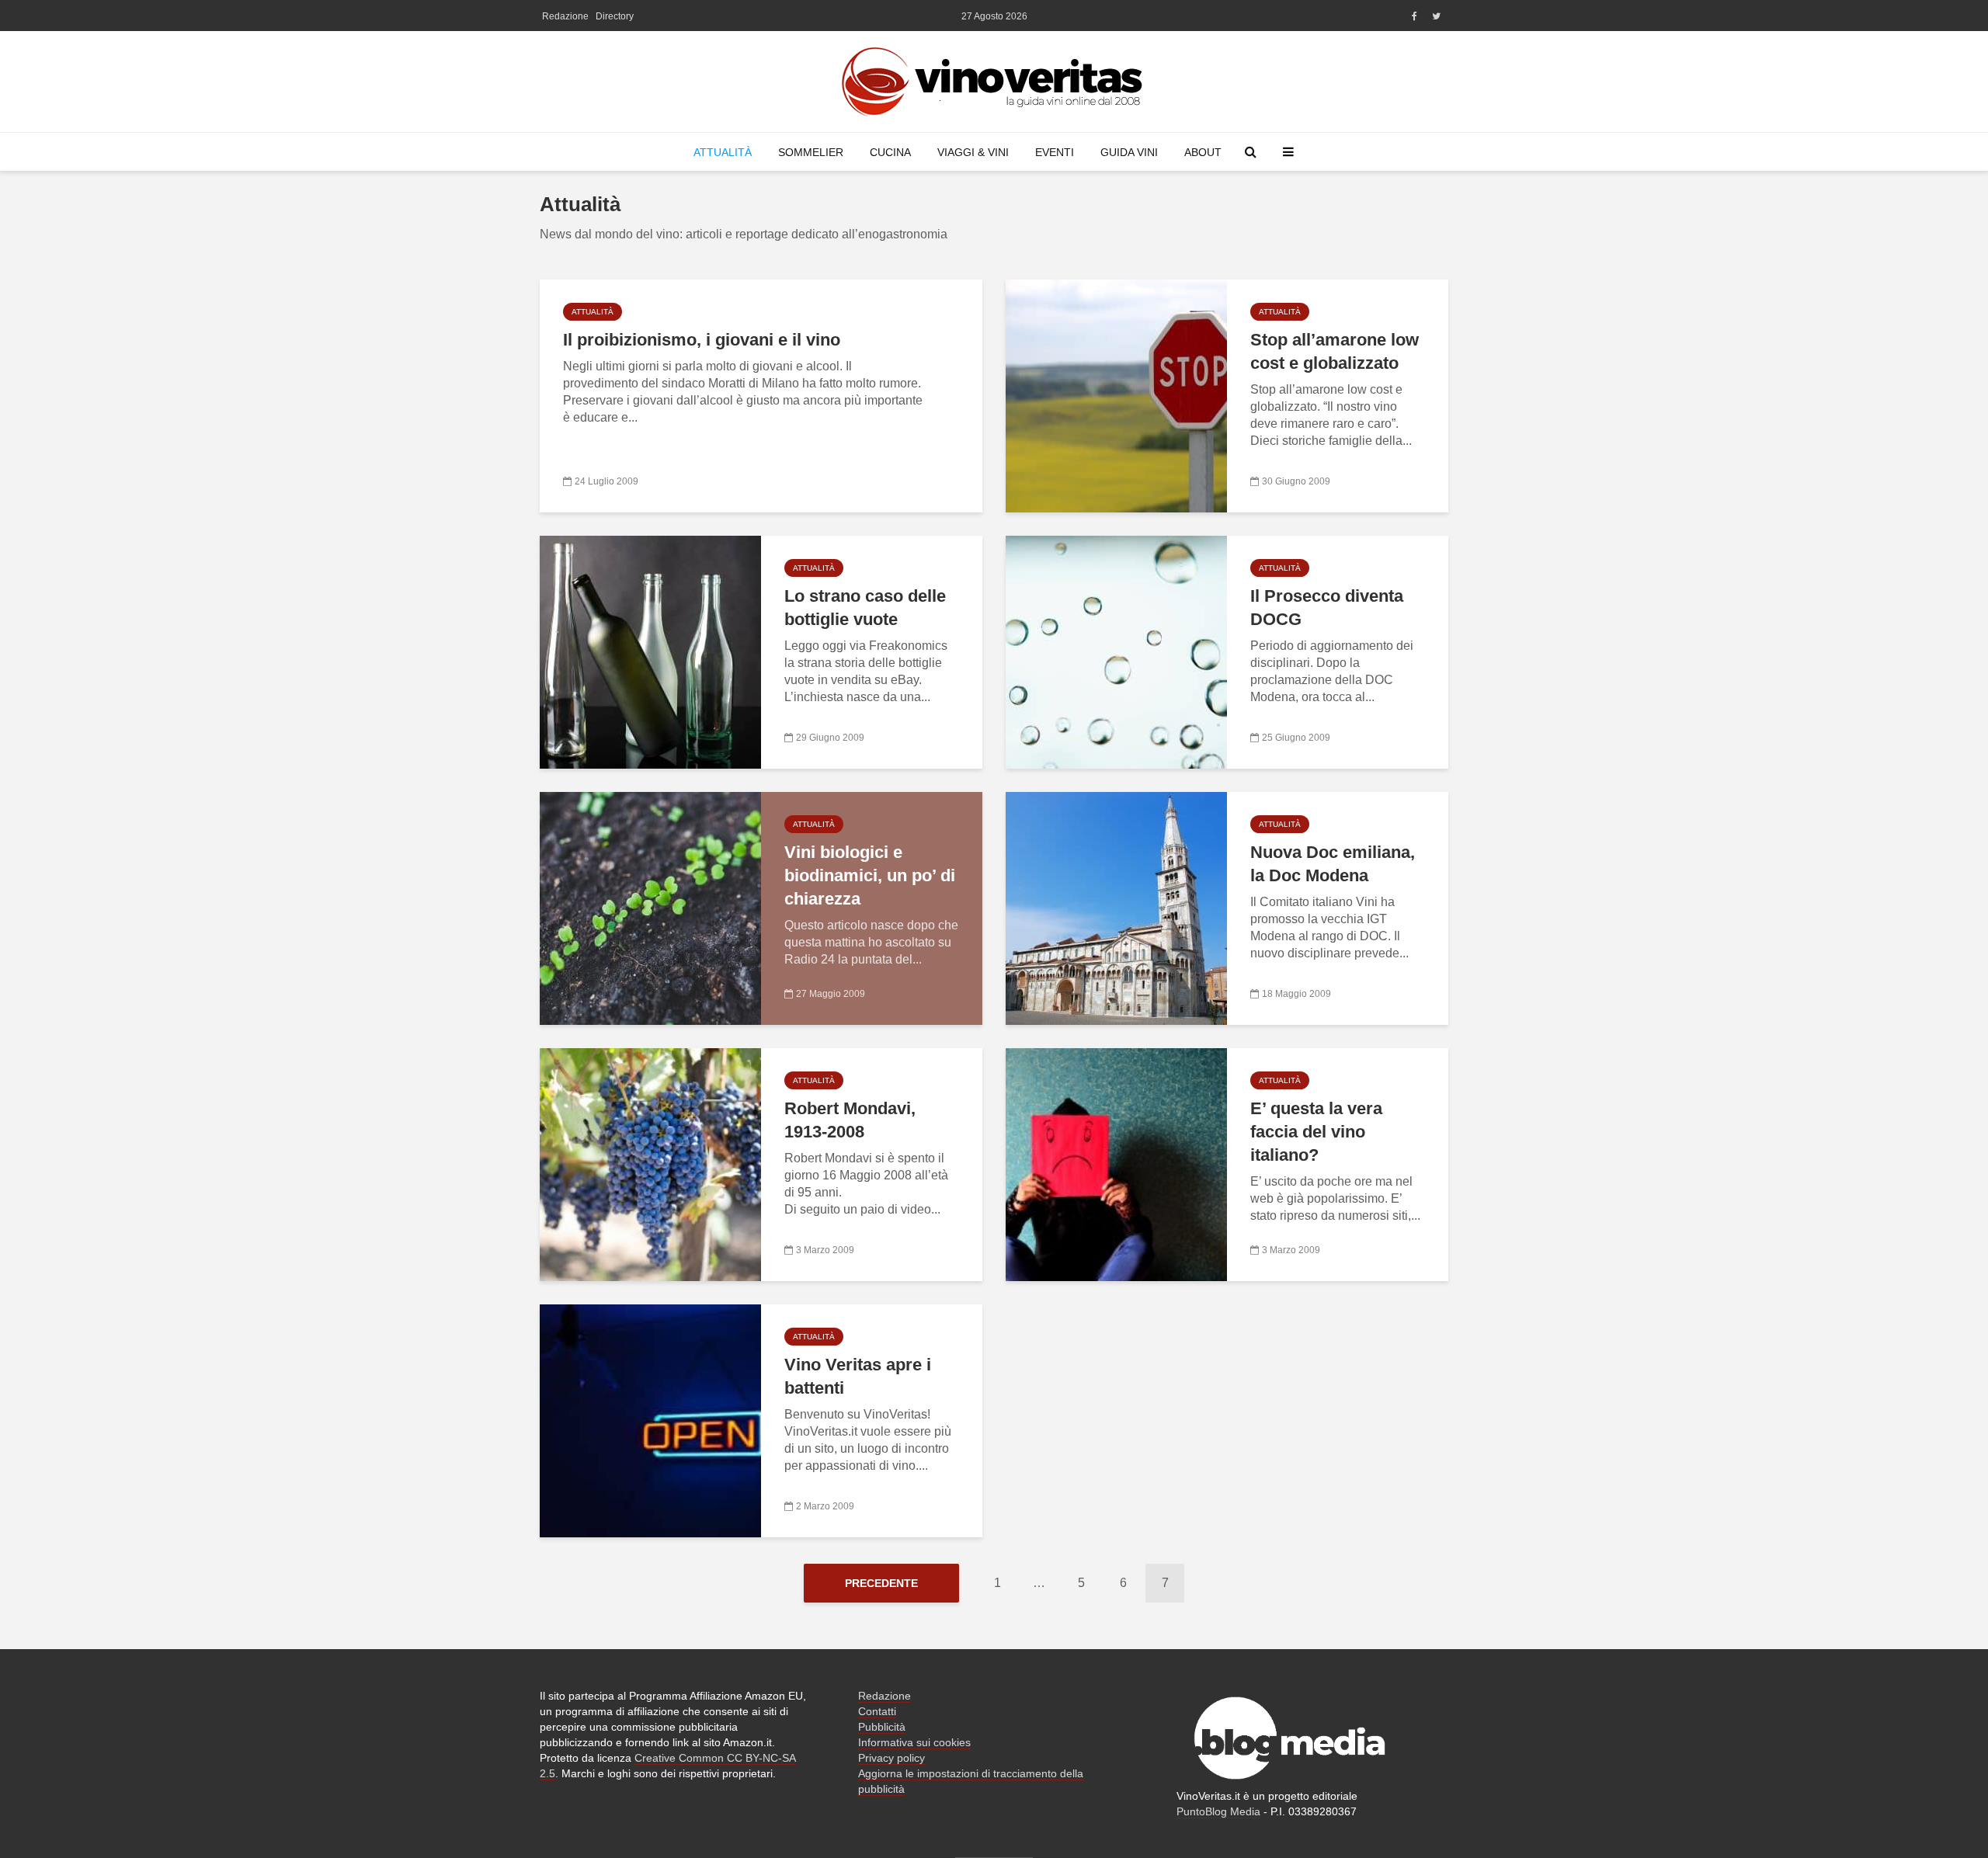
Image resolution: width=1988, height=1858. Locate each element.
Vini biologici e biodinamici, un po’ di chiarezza (870, 875)
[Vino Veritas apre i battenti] (650, 1420)
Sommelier (811, 152)
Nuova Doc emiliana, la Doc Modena (1333, 864)
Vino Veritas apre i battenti (858, 1376)
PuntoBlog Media (1218, 1811)
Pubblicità (882, 1727)
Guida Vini (1129, 152)
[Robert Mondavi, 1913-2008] (650, 1163)
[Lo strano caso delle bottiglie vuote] (650, 651)
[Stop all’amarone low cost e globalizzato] (1116, 395)
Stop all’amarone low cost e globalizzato (1335, 351)
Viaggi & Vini (973, 152)
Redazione (565, 16)
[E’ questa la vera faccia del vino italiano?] (1116, 1163)
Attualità (723, 152)
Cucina (890, 152)
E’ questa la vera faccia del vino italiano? (1316, 1132)
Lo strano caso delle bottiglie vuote (865, 608)
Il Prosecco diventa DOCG (1327, 608)
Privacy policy (891, 1758)
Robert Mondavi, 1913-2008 (850, 1120)
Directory (615, 16)
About (1203, 152)
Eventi (1055, 152)
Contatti (877, 1711)
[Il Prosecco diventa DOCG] (1116, 651)
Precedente (881, 1583)
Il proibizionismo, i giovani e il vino (702, 340)
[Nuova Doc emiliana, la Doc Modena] (1116, 907)
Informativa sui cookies (914, 1742)
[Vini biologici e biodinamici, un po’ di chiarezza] (650, 907)
